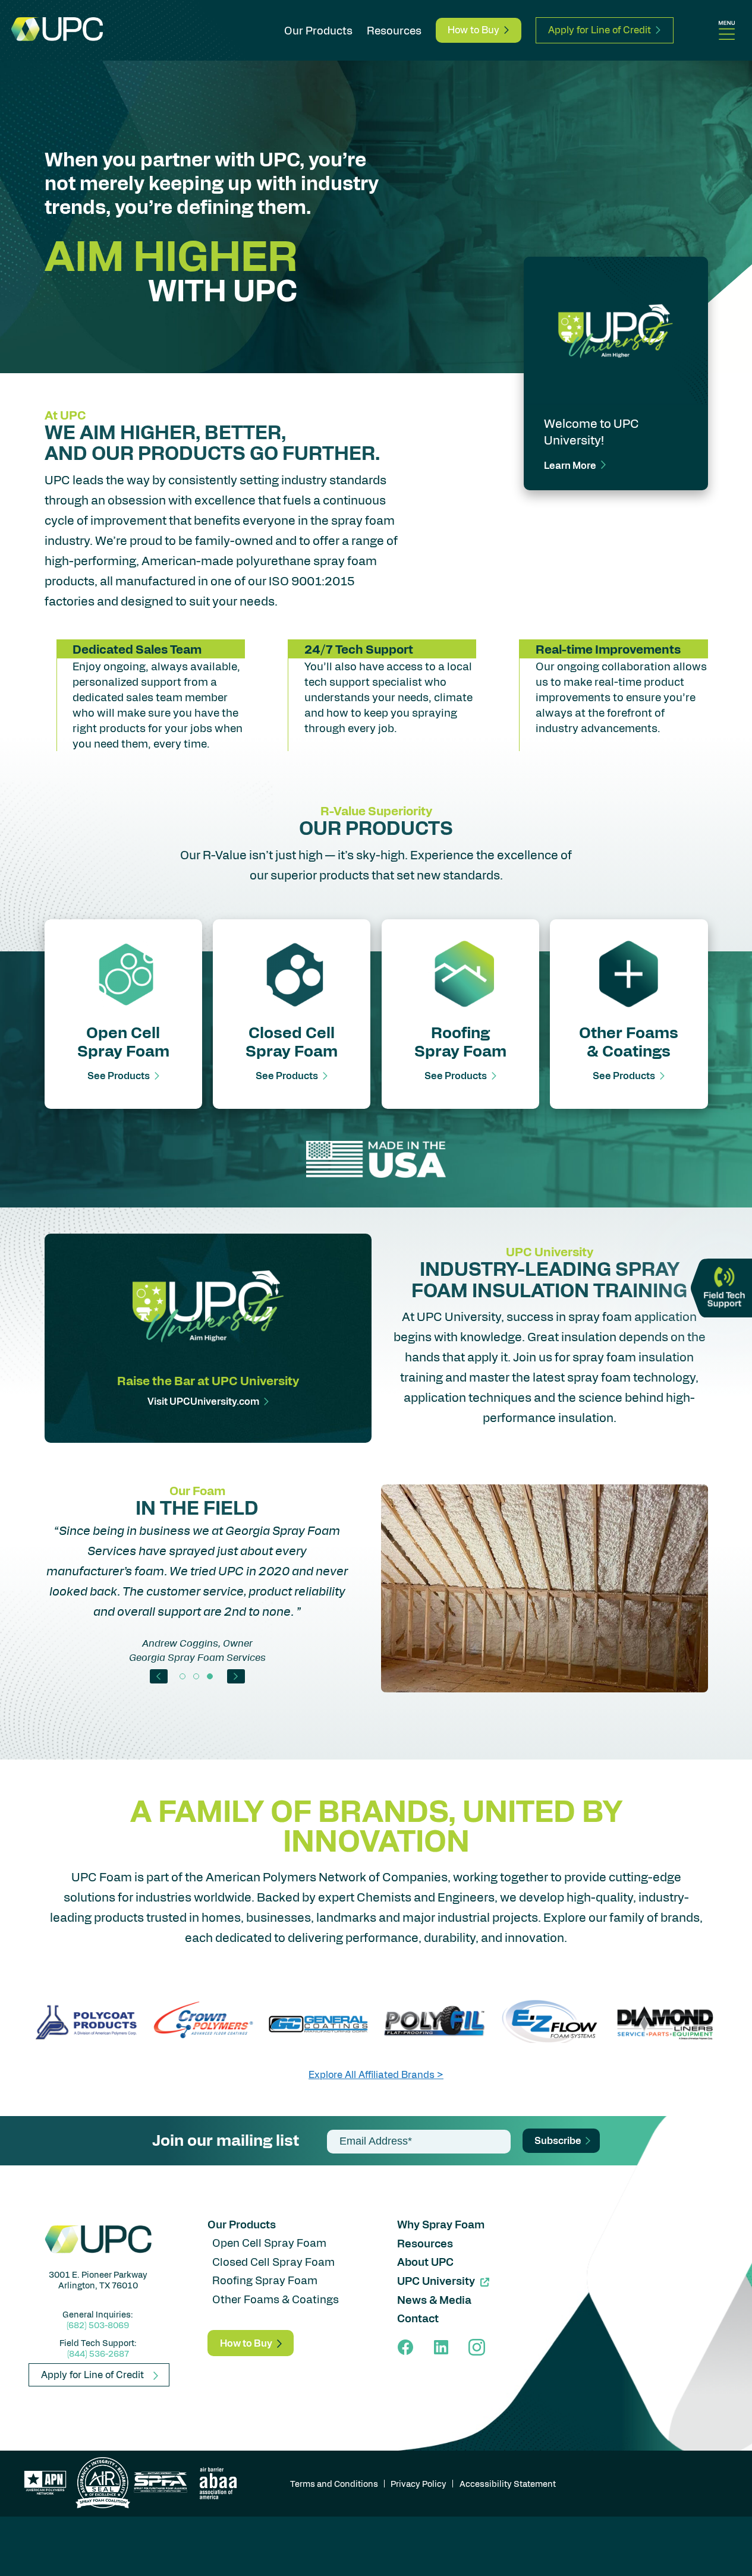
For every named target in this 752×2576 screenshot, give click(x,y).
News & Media (434, 2300)
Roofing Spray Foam (265, 2280)
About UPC (425, 2262)
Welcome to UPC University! (591, 431)
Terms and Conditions (334, 2483)
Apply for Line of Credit (600, 29)
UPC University (436, 2281)
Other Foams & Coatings (276, 2299)
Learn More (570, 465)
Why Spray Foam (441, 2224)
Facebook (405, 2347)
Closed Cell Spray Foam (273, 2261)
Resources (394, 30)
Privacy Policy (419, 2483)
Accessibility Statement (508, 2483)
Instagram (477, 2347)
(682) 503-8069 (98, 2325)
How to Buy (473, 29)
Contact (418, 2318)
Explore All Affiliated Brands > (376, 2074)
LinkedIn (441, 2347)
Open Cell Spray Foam (269, 2242)
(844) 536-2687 (98, 2353)
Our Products (318, 30)
